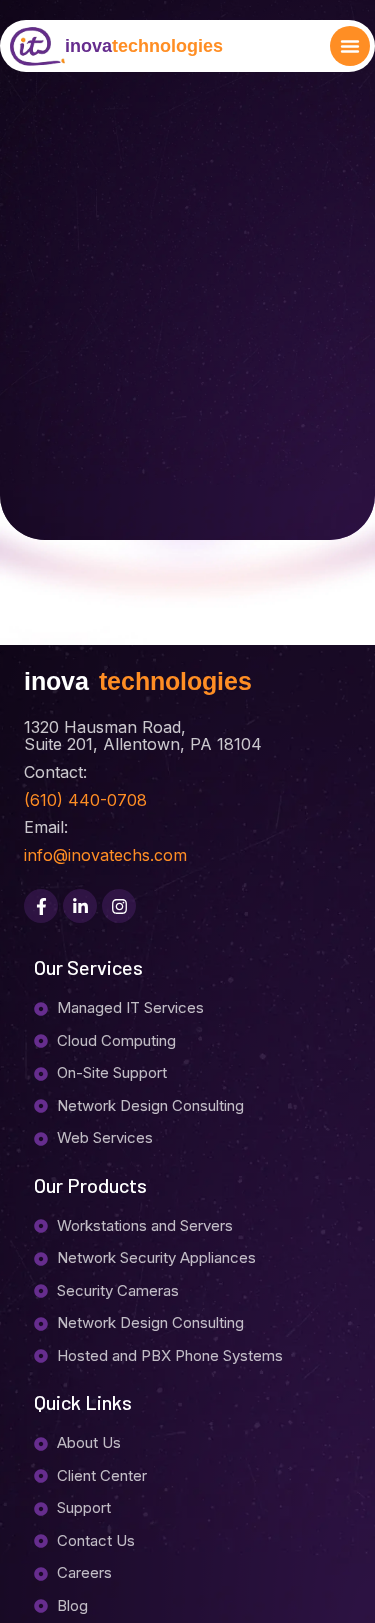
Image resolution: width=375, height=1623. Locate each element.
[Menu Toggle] (350, 46)
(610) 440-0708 (85, 800)
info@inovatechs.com (105, 855)
